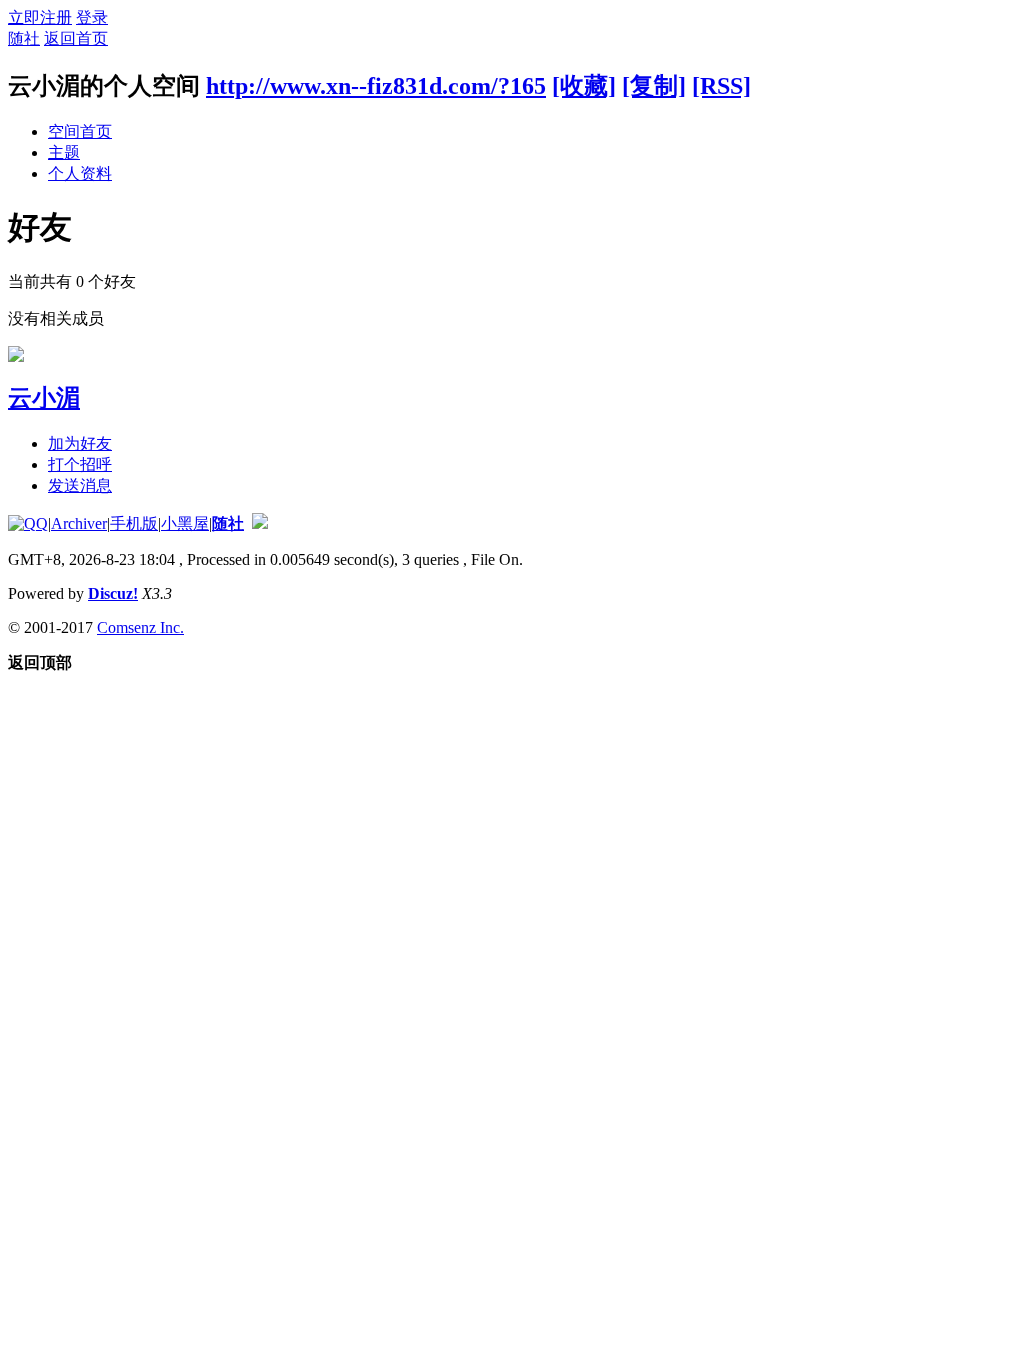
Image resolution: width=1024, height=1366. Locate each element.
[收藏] (584, 86)
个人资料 (80, 173)
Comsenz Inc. (140, 627)
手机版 (134, 523)
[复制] (654, 86)
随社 (24, 38)
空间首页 (80, 131)
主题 (64, 152)
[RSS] (721, 86)
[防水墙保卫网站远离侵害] (260, 523)
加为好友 (80, 443)
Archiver (79, 523)
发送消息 (80, 485)
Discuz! (113, 593)
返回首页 (76, 38)
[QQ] (28, 523)
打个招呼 (80, 464)
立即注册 (40, 17)
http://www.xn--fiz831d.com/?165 (376, 86)
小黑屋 (185, 523)
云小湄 (44, 398)
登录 (92, 17)
